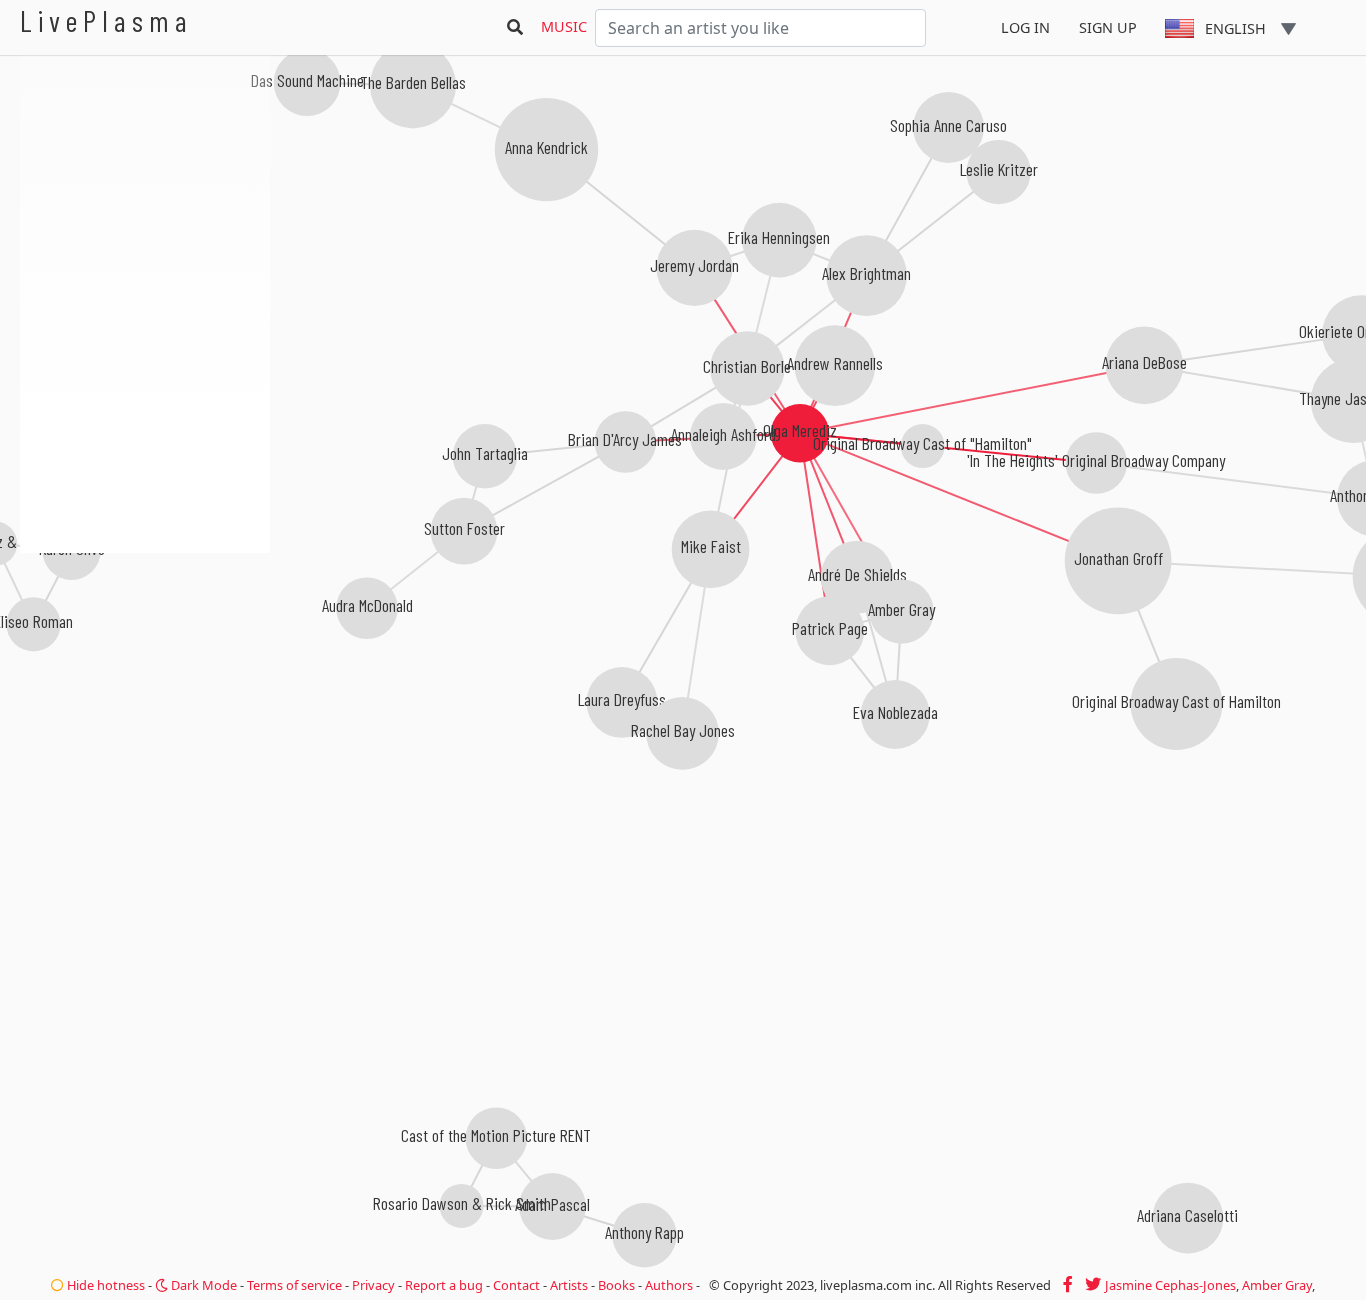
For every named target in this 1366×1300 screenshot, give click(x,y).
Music (564, 26)
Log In (1025, 27)
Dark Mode (202, 1285)
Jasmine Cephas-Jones (1170, 1285)
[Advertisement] (145, 660)
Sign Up (1108, 27)
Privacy (373, 1285)
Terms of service (294, 1285)
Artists (569, 1285)
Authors (669, 1285)
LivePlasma (106, 20)
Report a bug (444, 1285)
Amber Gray (1277, 1285)
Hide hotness (104, 1285)
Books (616, 1285)
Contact (516, 1285)
